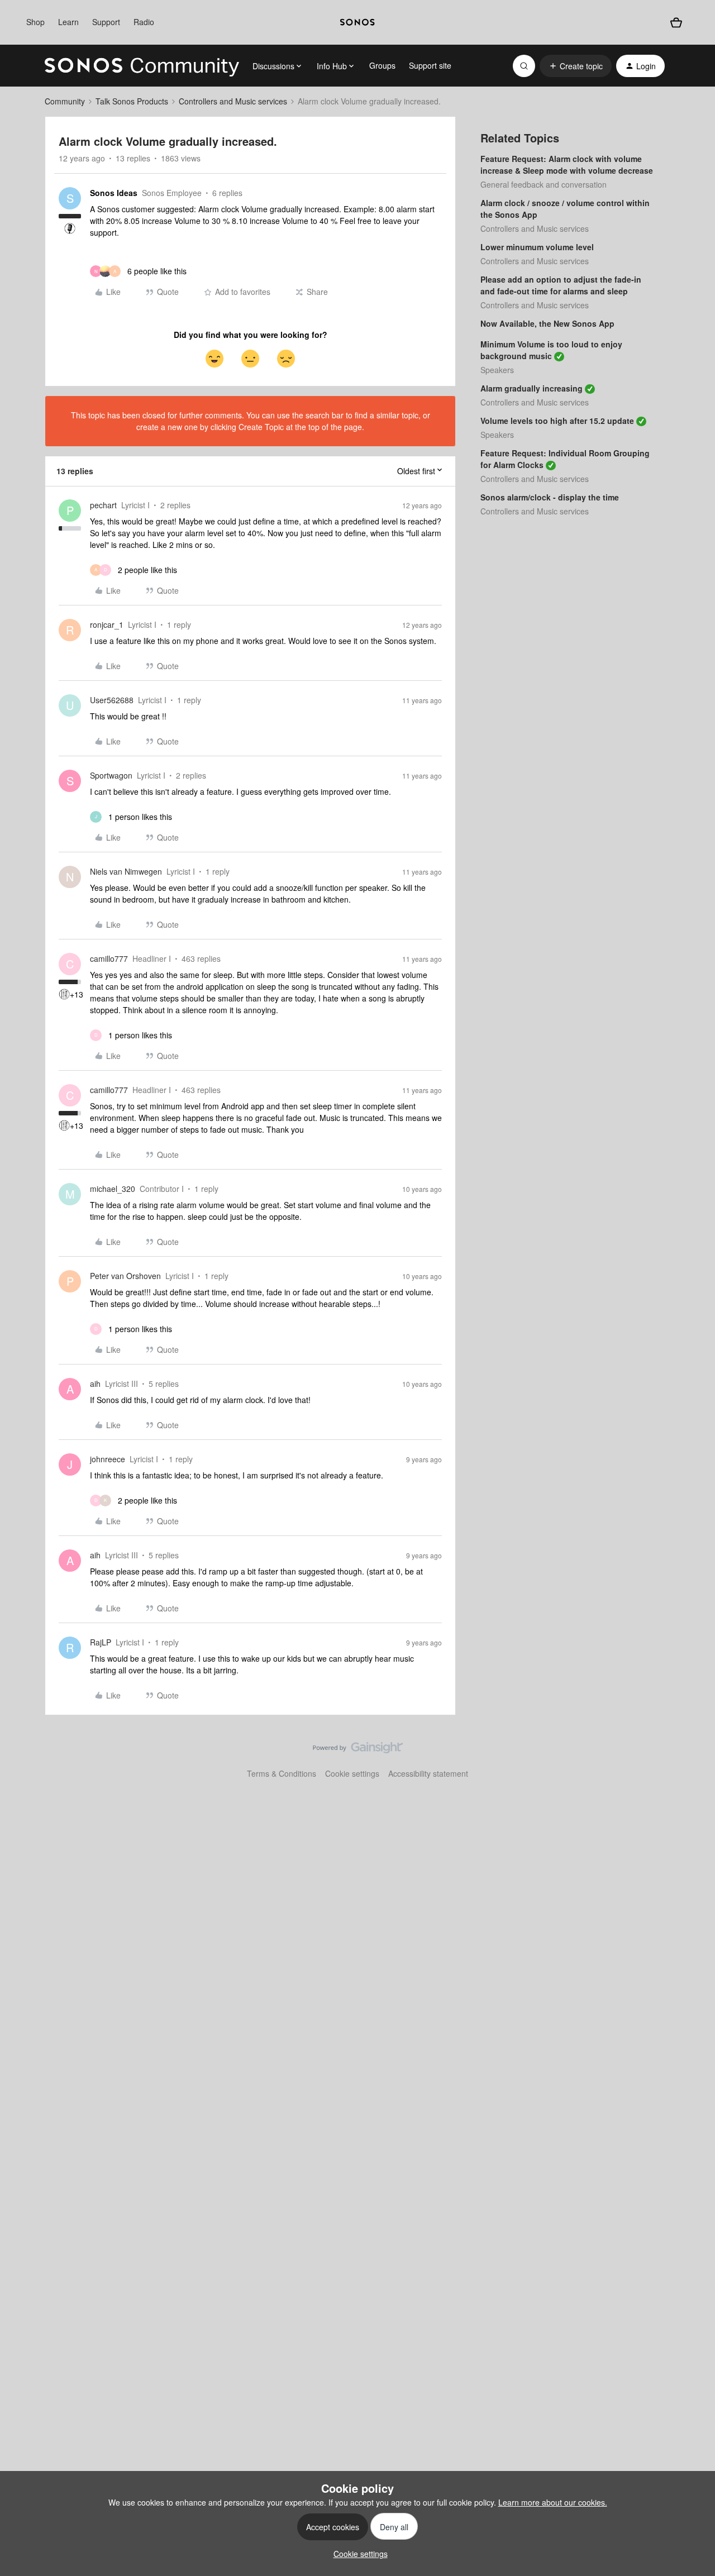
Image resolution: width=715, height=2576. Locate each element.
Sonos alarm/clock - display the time (550, 497)
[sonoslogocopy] (357, 22)
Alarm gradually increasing (532, 388)
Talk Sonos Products (132, 101)
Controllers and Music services (233, 101)
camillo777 (109, 958)
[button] (576, 66)
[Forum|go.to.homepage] (142, 66)
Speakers (497, 370)
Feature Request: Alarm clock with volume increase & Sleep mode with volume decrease (567, 164)
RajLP (101, 1642)
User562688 (112, 700)
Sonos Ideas (114, 193)
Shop (35, 22)
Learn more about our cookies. (553, 2502)
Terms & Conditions (282, 1773)
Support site (430, 65)
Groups (382, 65)
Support (106, 22)
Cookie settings (352, 1773)
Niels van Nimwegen (126, 871)
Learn (68, 22)
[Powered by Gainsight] (358, 1750)
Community (65, 101)
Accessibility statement (428, 1773)
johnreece (108, 1459)
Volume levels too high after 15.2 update (557, 421)
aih (95, 1384)
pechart (103, 505)
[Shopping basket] (676, 23)
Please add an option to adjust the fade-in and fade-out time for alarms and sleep (561, 285)
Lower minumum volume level (537, 247)
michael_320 (113, 1189)
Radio (144, 22)
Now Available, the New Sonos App (547, 323)
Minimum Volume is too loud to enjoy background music (551, 350)
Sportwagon (111, 775)
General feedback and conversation (544, 184)
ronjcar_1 (107, 624)
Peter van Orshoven (125, 1276)
